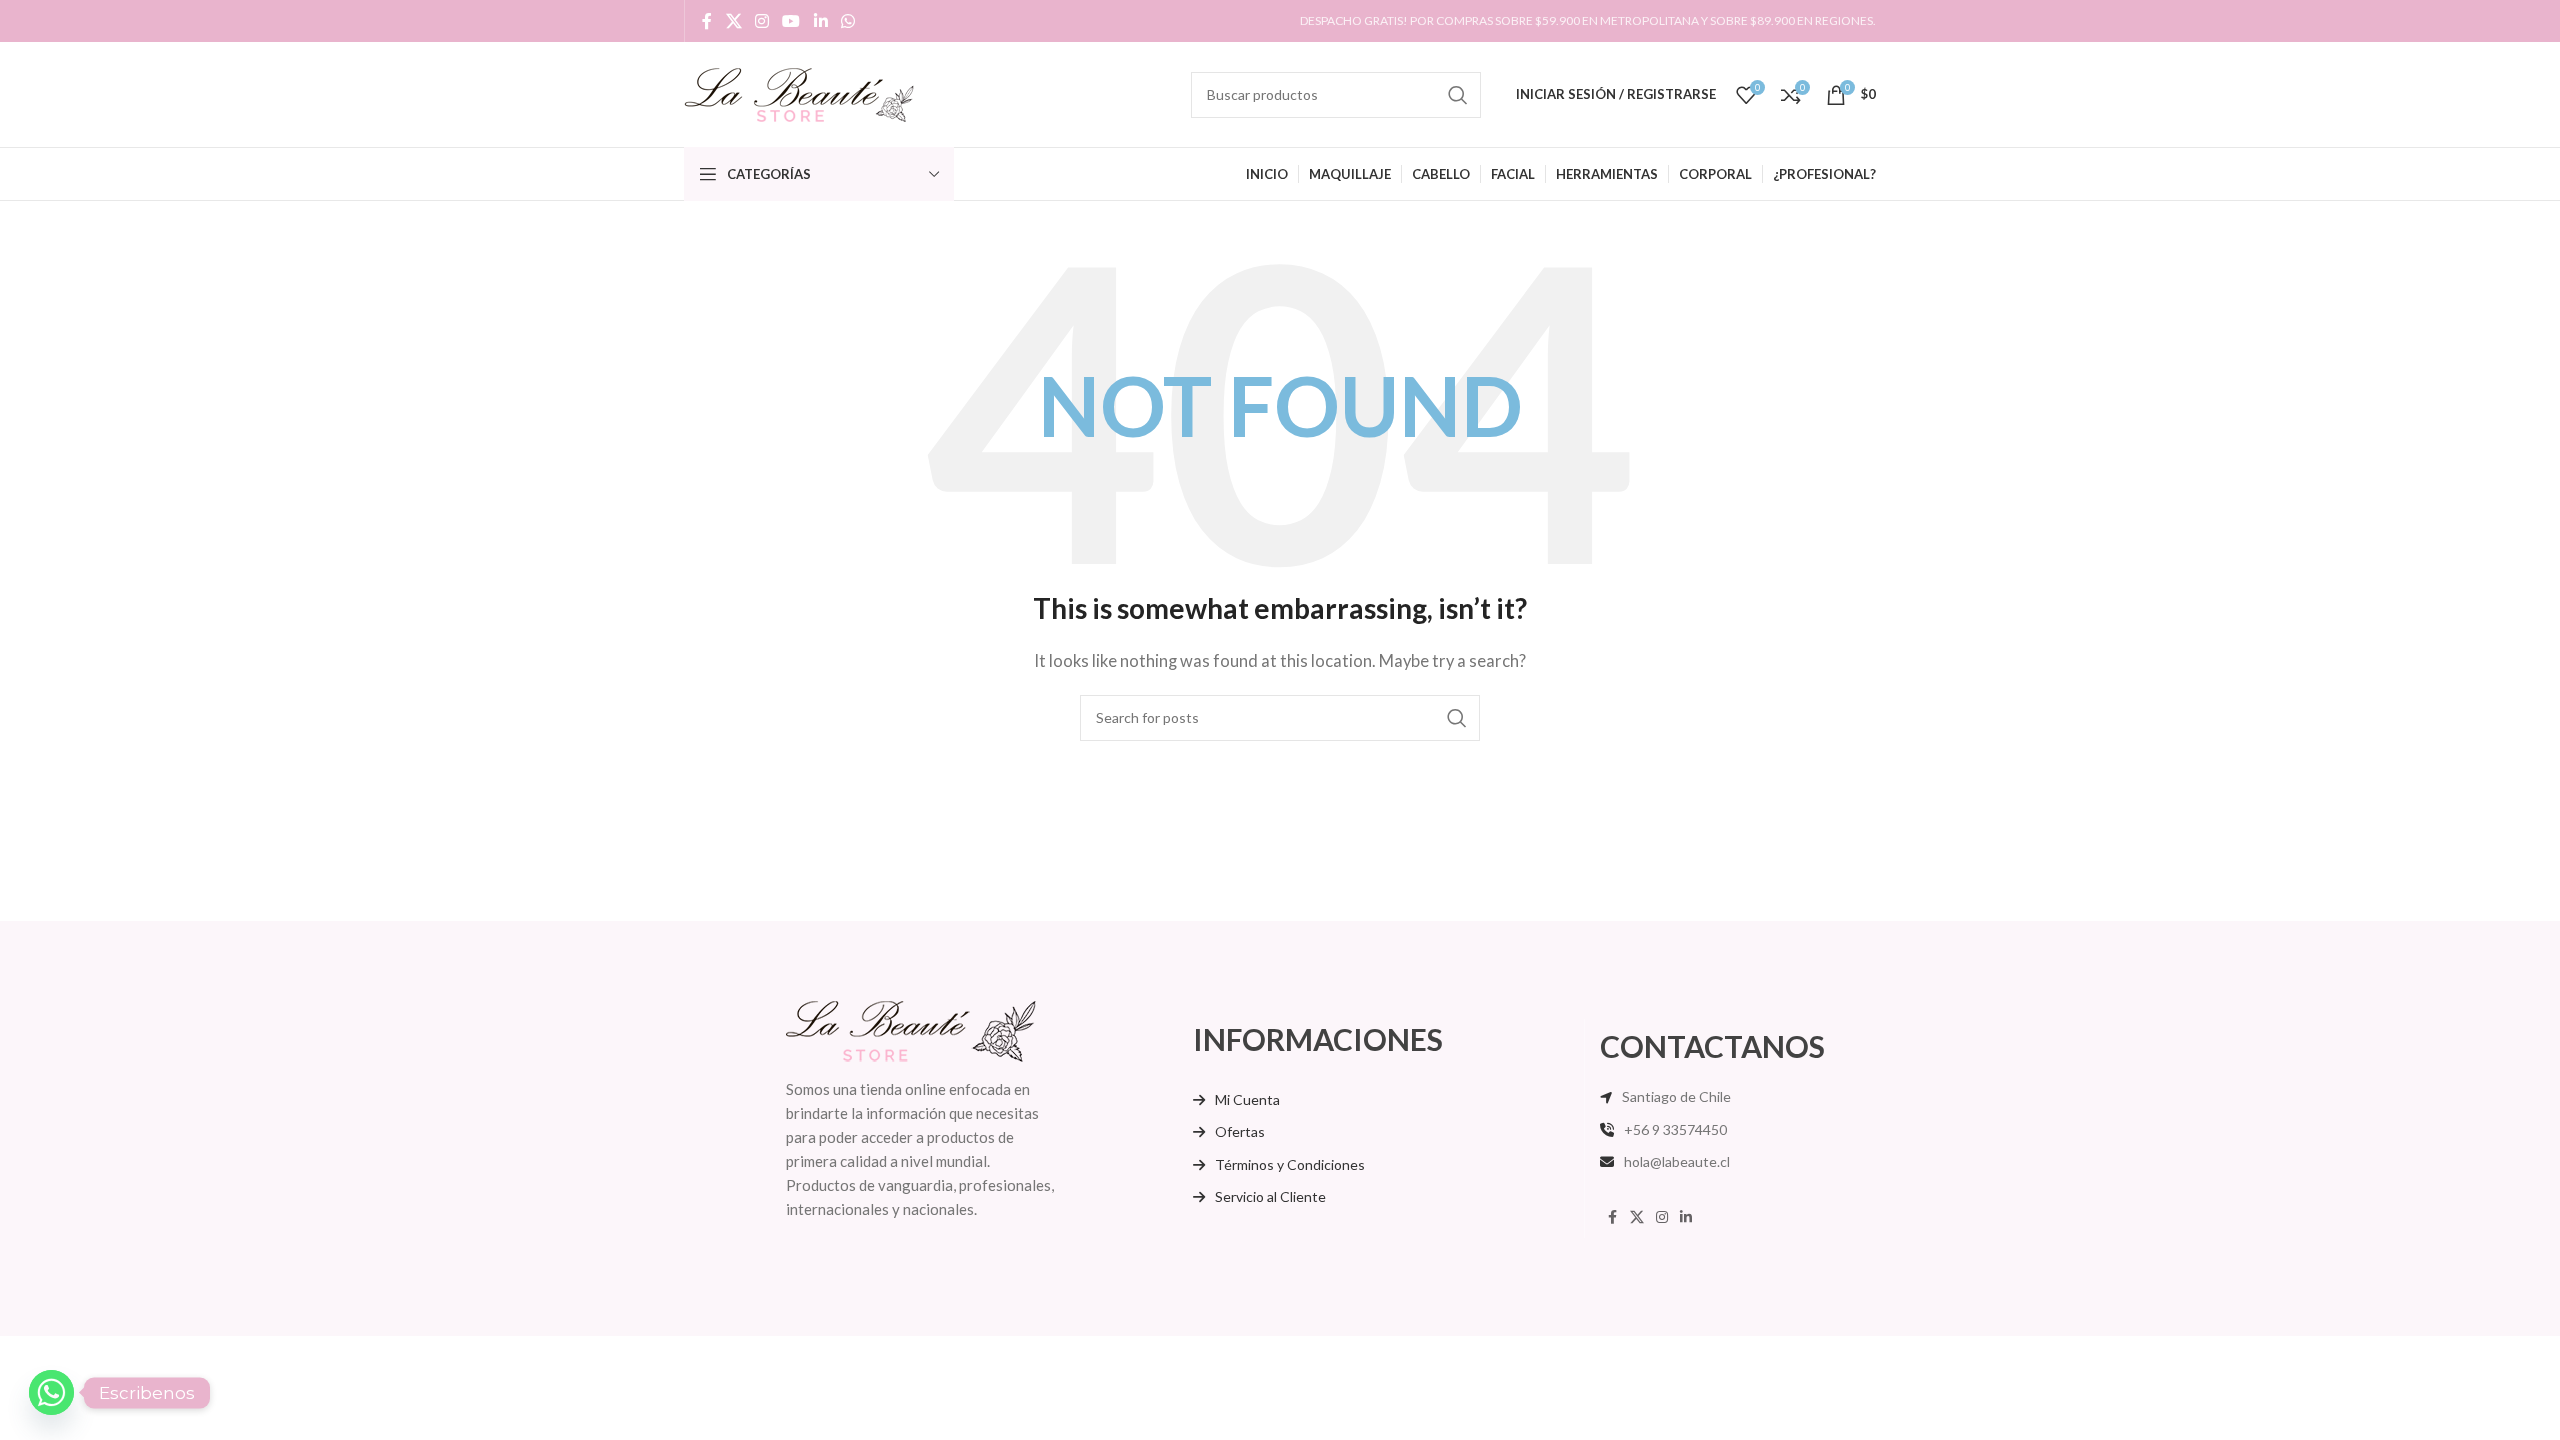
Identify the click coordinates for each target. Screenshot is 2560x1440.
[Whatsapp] (51, 1392)
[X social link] (733, 21)
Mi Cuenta (1247, 1099)
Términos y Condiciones (1290, 1164)
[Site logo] (799, 92)
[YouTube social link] (791, 21)
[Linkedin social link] (820, 21)
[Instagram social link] (761, 21)
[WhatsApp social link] (847, 21)
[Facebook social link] (707, 21)
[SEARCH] (1458, 95)
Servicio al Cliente (1270, 1196)
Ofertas (1240, 1131)
